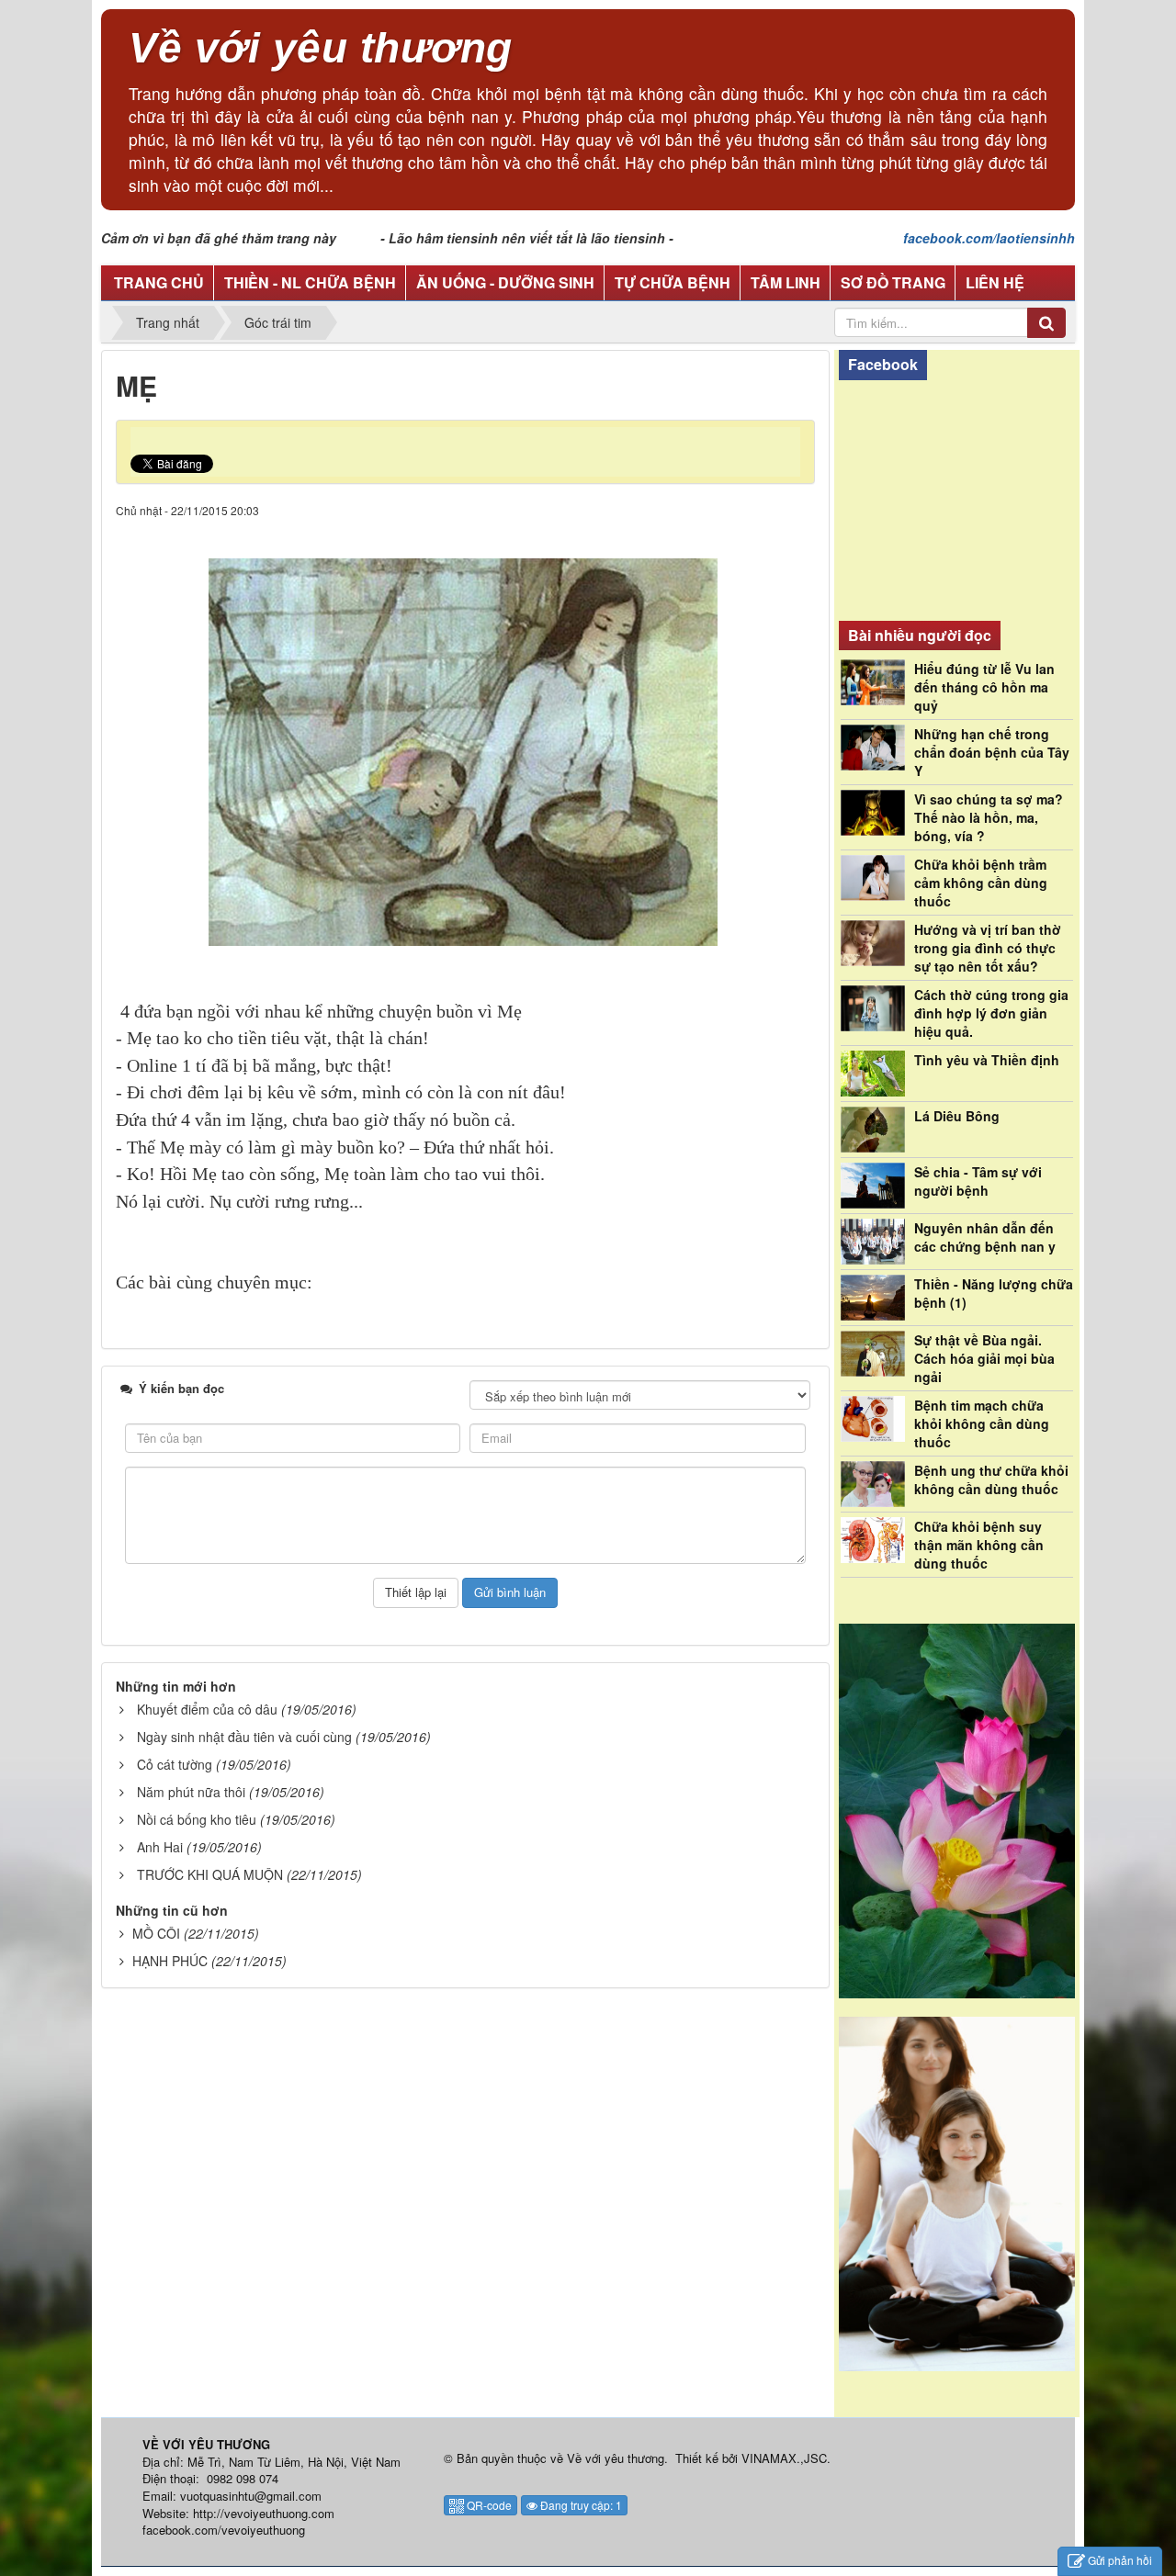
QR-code (488, 2505)
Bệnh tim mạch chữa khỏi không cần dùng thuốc (982, 1423)
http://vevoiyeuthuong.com (264, 2513)
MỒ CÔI (156, 1933)
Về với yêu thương (616, 2458)
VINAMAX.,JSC (784, 2458)
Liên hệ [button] (995, 282)
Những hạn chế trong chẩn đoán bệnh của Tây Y (992, 752)
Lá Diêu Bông (957, 1116)
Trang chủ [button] (159, 282)
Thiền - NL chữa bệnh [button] (310, 282)
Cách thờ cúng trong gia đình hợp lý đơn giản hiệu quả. (991, 1013)
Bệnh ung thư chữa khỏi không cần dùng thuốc (991, 1479)
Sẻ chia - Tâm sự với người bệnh (978, 1181)
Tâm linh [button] (786, 282)
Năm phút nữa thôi (191, 1792)
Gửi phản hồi (1120, 2560)
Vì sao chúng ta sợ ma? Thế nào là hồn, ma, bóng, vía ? (989, 817)
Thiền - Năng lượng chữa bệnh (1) (994, 1293)
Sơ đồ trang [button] (893, 282)
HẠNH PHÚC (170, 1961)
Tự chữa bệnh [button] (673, 282)
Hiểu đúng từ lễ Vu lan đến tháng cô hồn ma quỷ (984, 687)
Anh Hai (160, 1847)
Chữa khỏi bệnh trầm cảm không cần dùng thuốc (981, 883)
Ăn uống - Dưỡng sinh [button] (505, 282)
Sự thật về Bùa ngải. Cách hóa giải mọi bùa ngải (984, 1358)
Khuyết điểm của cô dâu (207, 1709)
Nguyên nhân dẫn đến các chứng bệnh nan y (985, 1237)
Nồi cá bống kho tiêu (197, 1819)
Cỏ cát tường (175, 1764)
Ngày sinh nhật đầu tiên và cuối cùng (244, 1737)
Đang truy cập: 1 (580, 2505)
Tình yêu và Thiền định (987, 1060)
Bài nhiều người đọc (920, 635)
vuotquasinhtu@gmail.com (251, 2496)
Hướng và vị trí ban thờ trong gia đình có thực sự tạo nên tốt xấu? (988, 948)
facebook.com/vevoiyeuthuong (224, 2530)
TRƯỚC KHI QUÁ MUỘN (210, 1874)
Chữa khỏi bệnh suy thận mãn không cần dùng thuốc (979, 1545)
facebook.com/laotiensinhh (989, 238)
